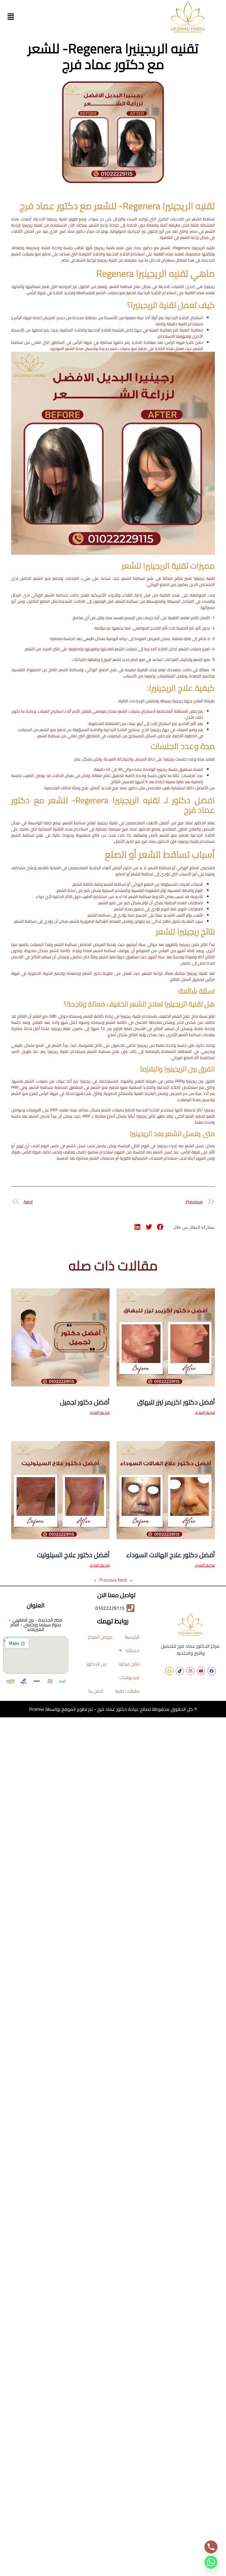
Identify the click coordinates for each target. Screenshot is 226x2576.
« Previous (116, 1580)
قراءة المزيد (205, 1412)
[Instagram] (190, 1671)
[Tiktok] (180, 1671)
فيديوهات (129, 1677)
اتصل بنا (96, 1691)
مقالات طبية (127, 1691)
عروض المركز (100, 1637)
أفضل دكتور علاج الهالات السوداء (171, 1555)
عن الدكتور (97, 1664)
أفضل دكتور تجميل (85, 1402)
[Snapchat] (169, 1671)
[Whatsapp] (211, 2562)
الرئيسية (132, 1637)
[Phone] (211, 2547)
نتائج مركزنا (129, 1664)
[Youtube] (201, 1671)
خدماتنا (133, 1650)
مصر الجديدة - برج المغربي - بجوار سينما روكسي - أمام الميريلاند (36, 1624)
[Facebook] (212, 1671)
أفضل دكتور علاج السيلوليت (73, 1555)
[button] (11, 17)
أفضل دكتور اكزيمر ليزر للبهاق (176, 1402)
